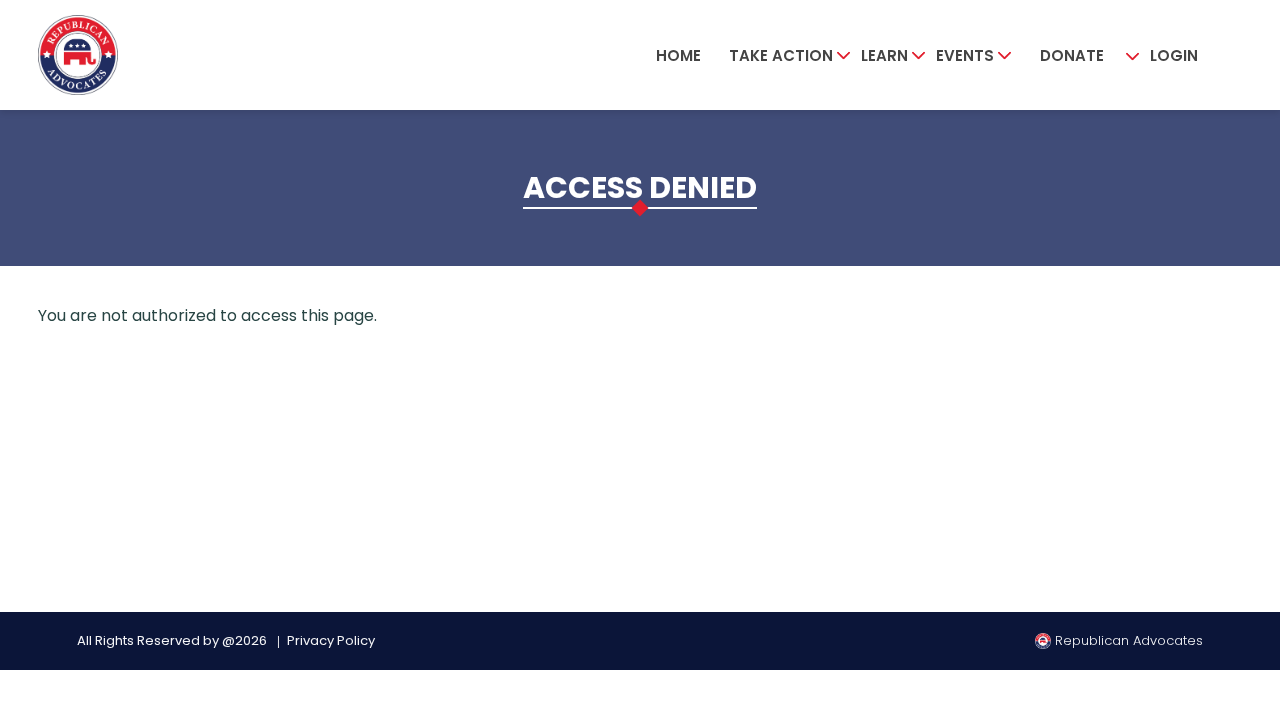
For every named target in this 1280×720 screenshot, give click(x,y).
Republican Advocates (1127, 640)
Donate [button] (1072, 55)
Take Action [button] (781, 55)
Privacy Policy (331, 640)
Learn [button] (884, 55)
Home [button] (678, 55)
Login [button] (1174, 55)
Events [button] (965, 55)
